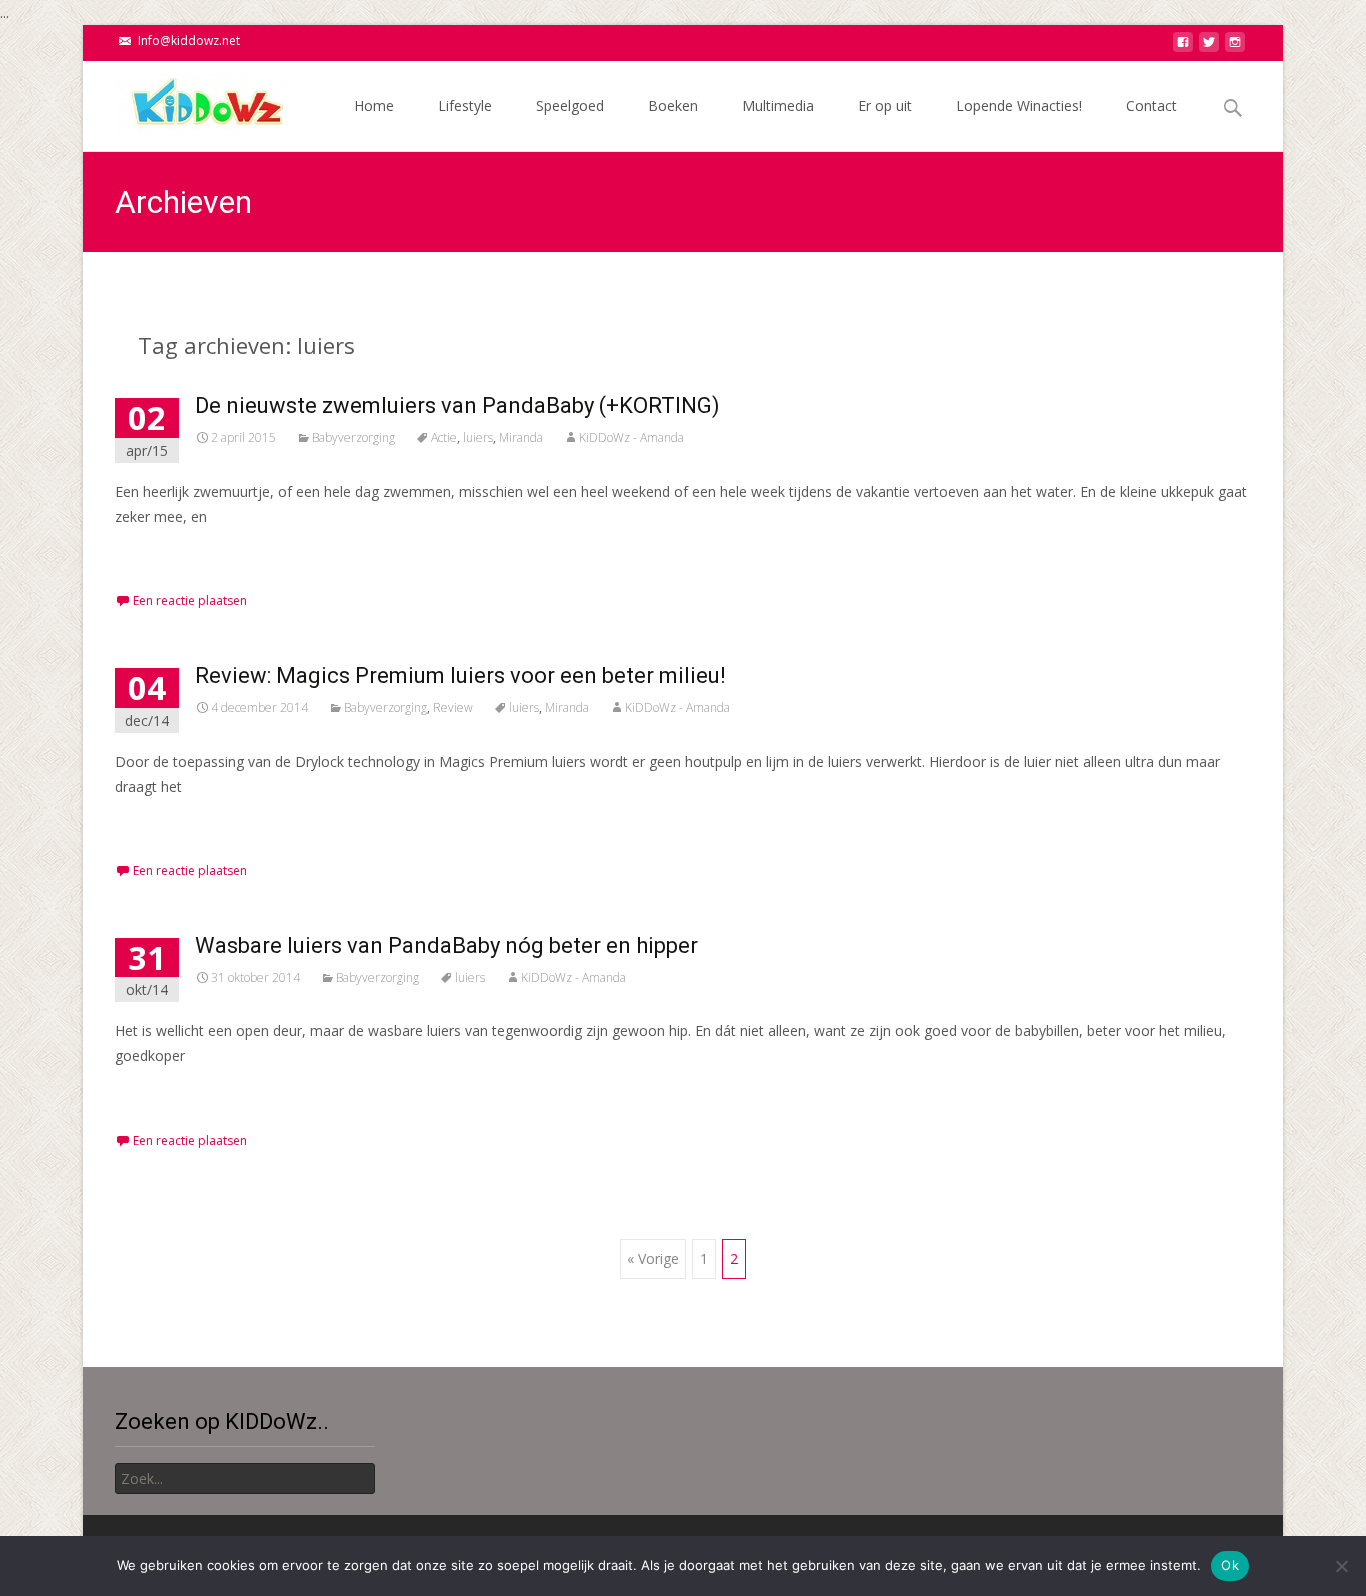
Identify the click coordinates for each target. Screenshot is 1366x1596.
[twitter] (1209, 47)
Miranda (521, 437)
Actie (444, 437)
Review (453, 707)
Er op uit (885, 105)
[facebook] (1183, 47)
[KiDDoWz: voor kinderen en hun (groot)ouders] (187, 101)
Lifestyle (465, 105)
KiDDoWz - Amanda (631, 437)
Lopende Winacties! (1019, 105)
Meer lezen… (161, 553)
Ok (1230, 1565)
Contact (1151, 105)
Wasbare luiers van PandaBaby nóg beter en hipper (446, 945)
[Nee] (1341, 1566)
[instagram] (1235, 47)
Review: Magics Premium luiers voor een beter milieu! (460, 675)
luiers (478, 437)
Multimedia (778, 105)
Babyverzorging (353, 437)
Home (374, 105)
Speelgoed (570, 105)
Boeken (673, 105)
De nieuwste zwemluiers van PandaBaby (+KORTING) (457, 405)
